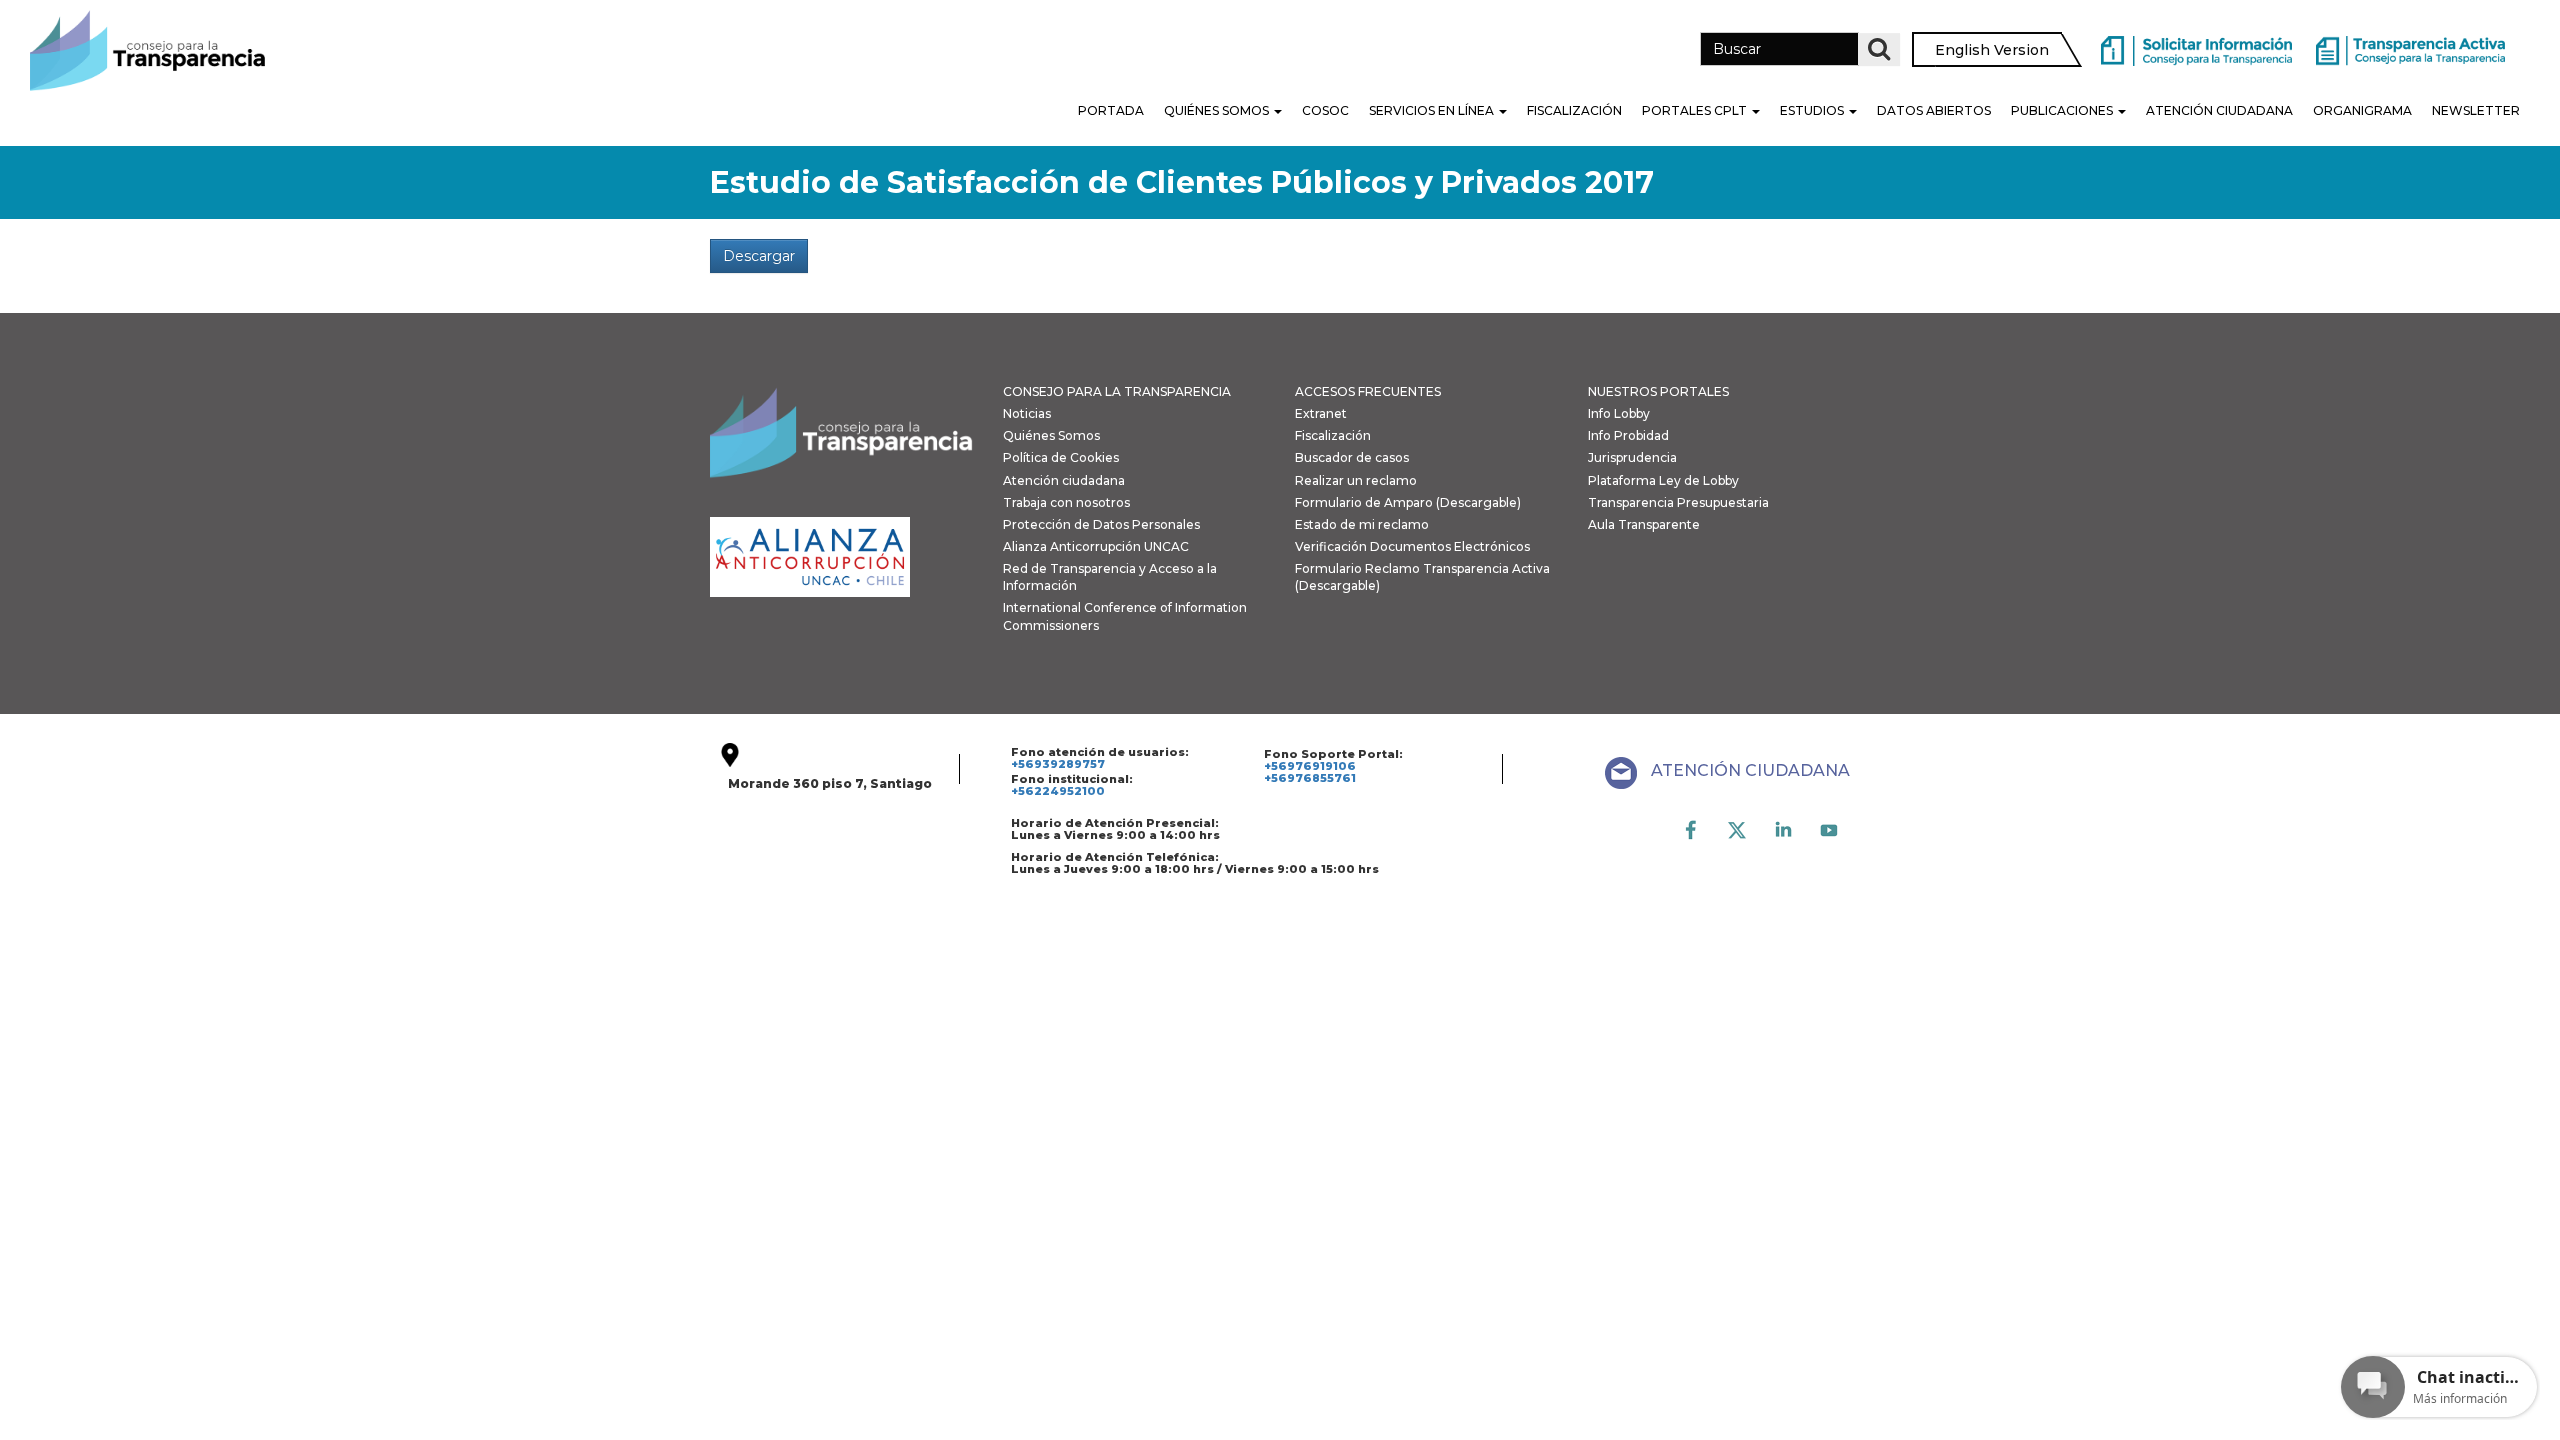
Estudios (1813, 110)
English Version (1992, 50)
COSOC (1325, 110)
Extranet (1321, 413)
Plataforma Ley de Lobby (1663, 480)
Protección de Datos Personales (1101, 524)
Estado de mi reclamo (1362, 524)
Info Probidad (1628, 435)
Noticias (1027, 413)
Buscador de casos (1352, 457)
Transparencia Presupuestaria (1678, 502)
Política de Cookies (1061, 457)
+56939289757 (1058, 764)
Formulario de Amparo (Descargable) (1408, 502)
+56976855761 (1310, 778)
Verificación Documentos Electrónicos (1412, 546)
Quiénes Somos (1218, 110)
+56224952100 (1058, 791)
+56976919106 (1310, 766)
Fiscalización (1574, 110)
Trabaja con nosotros (1066, 502)
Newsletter (2476, 110)
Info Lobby (1619, 413)
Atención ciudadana (1064, 480)
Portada (1111, 110)
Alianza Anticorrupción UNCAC (1096, 546)
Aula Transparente (1644, 524)
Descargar (759, 256)
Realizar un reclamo (1356, 480)
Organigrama (2362, 110)
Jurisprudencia (1632, 457)
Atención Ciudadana (2219, 110)
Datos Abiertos (1934, 110)
